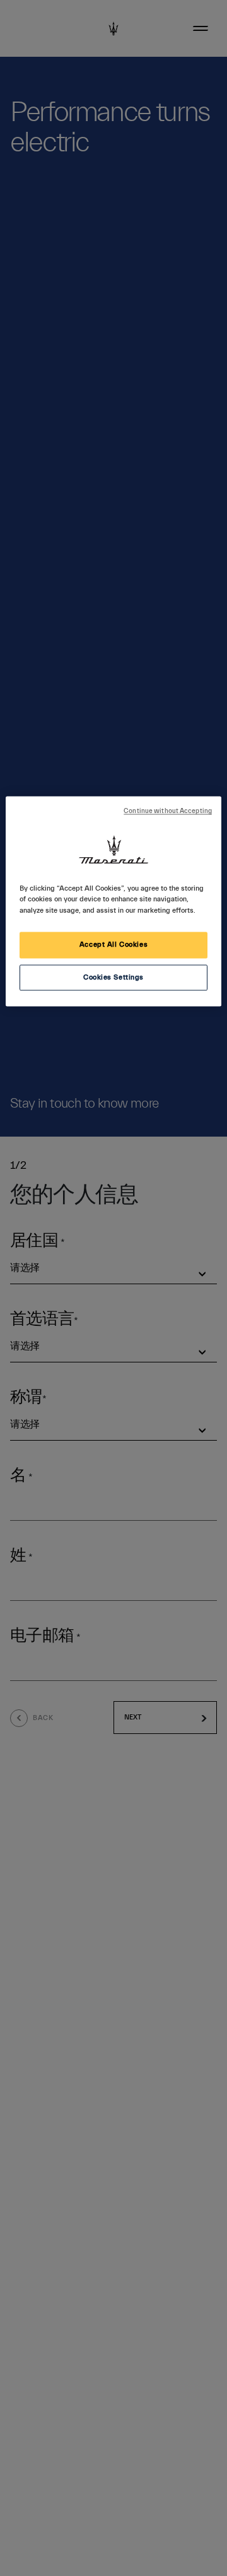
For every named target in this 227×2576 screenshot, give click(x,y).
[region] (113, 902)
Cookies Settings (113, 977)
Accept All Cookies (113, 945)
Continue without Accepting (168, 812)
